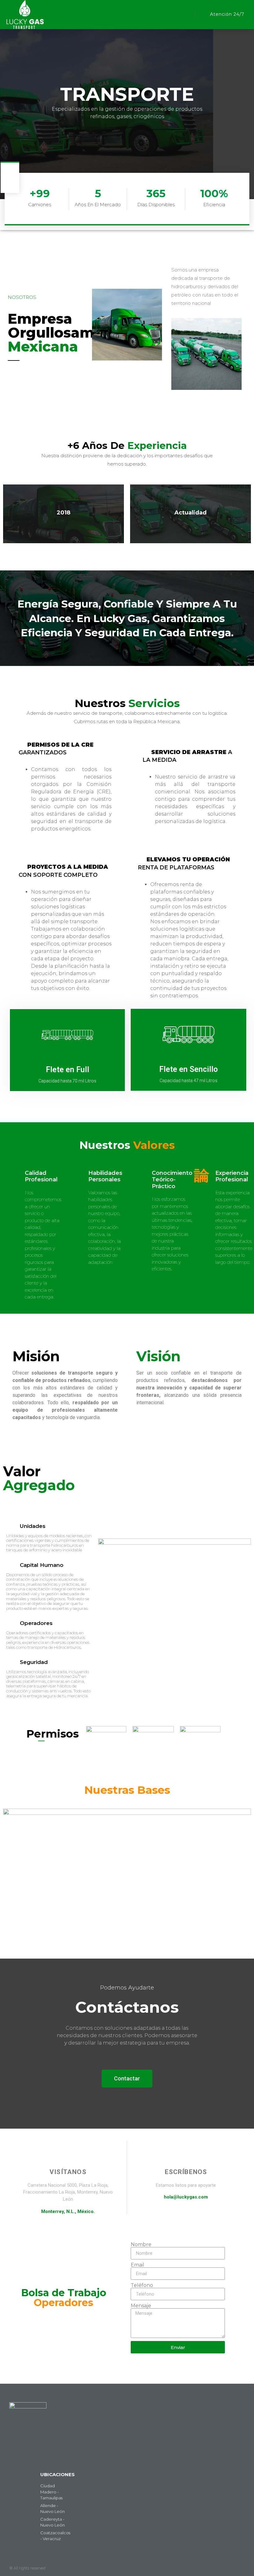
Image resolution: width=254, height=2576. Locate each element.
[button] (183, 15)
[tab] (65, 749)
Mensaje (141, 2306)
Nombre (141, 2245)
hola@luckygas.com (186, 2197)
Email (138, 2265)
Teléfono (142, 2285)
